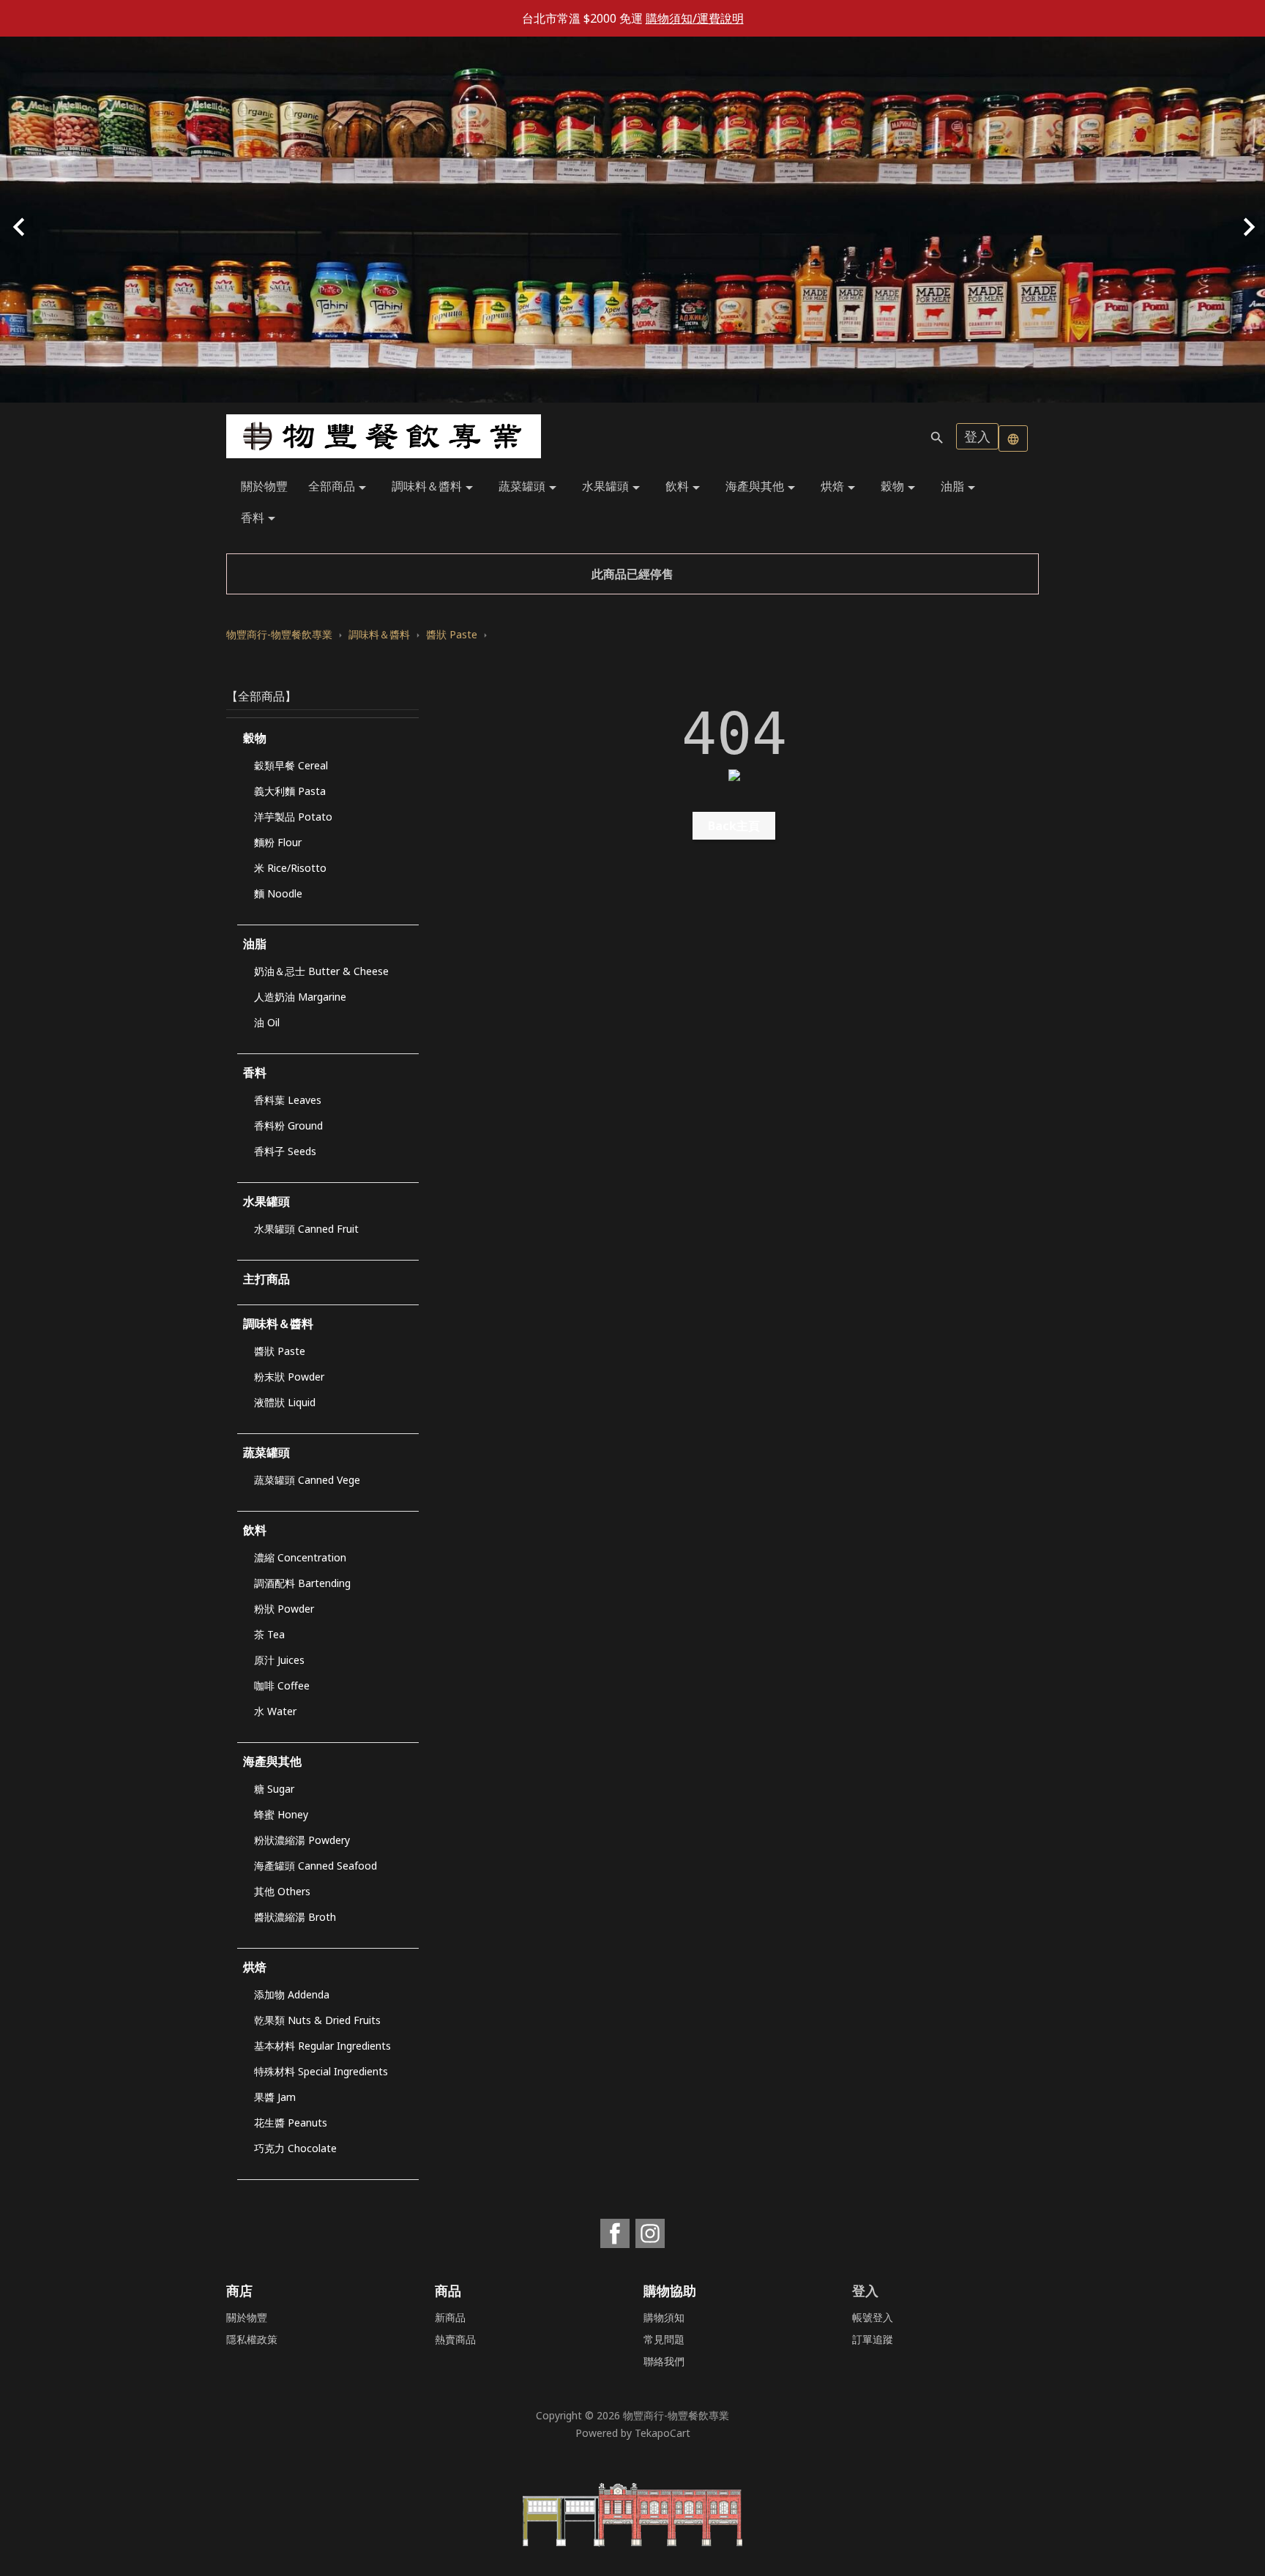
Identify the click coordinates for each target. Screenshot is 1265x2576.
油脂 (960, 487)
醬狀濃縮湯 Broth (295, 1917)
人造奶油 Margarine (300, 997)
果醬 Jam (275, 2097)
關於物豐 (264, 486)
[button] (95, 220)
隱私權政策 (252, 2339)
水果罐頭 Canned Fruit (306, 1229)
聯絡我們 (664, 2361)
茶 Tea (269, 1634)
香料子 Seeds (285, 1151)
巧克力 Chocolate (295, 2148)
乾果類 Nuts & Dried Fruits (317, 2020)
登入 (977, 436)
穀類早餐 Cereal (291, 765)
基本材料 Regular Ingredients (322, 2046)
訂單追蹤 (873, 2339)
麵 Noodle (278, 893)
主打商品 (266, 1279)
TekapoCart (663, 2433)
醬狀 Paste (280, 1351)
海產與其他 (763, 487)
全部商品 (340, 487)
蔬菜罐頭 (530, 487)
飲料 (685, 487)
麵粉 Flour (278, 842)
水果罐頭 (613, 487)
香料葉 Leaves (288, 1100)
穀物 (900, 487)
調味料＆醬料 (435, 487)
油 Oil (267, 1022)
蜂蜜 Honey (281, 1814)
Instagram (650, 2233)
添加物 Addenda (292, 1994)
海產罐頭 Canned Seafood (316, 1866)
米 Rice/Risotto (290, 868)
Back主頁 (734, 826)
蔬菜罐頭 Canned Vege (307, 1480)
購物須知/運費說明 (695, 18)
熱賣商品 (455, 2339)
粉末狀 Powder (289, 1377)
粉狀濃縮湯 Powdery (302, 1840)
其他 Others (282, 1891)
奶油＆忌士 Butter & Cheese (321, 971)
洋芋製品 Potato (293, 817)
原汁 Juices (279, 1660)
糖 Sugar (274, 1789)
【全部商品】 (261, 696)
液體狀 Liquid (285, 1402)
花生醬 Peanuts (291, 2123)
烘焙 (840, 487)
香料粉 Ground (288, 1125)
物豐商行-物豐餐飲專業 (676, 2415)
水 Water (275, 1711)
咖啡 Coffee (282, 1685)
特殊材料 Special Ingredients (321, 2071)
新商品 (450, 2317)
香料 (261, 519)
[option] (632, 220)
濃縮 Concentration (300, 1557)
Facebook (615, 2233)
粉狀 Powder (284, 1609)
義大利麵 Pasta (290, 791)
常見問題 (664, 2339)
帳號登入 (873, 2317)
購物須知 (664, 2317)
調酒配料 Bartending (302, 1583)
